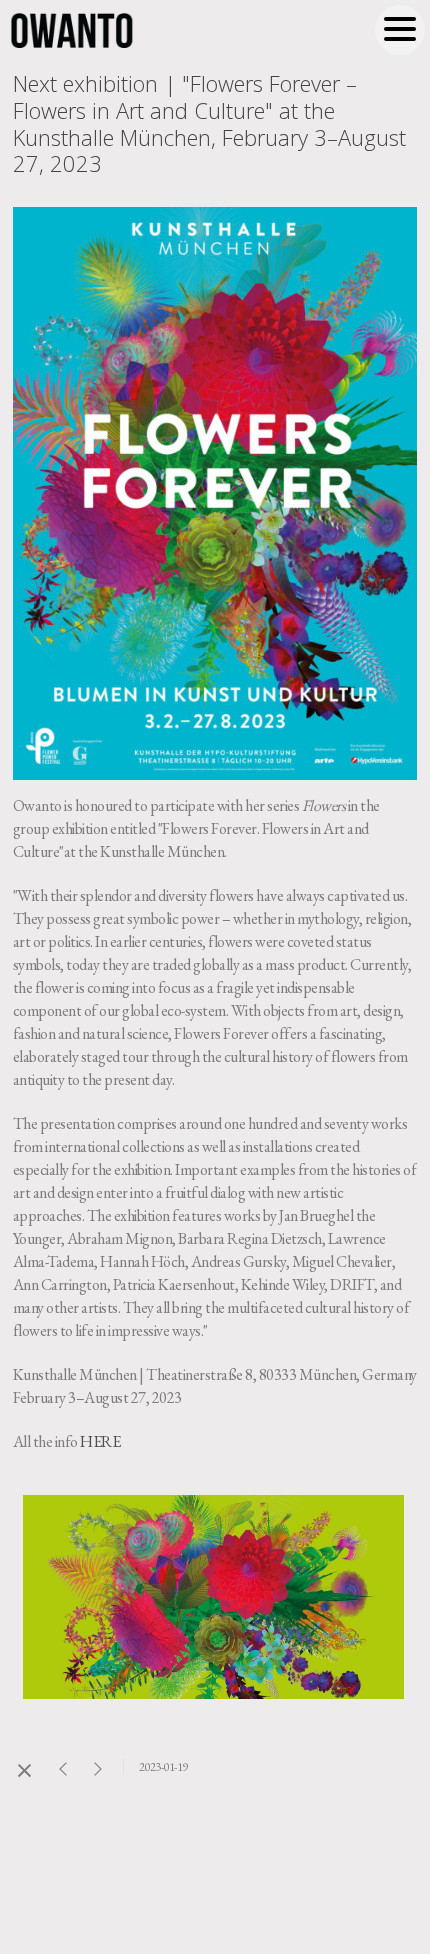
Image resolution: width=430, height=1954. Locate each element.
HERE (100, 1441)
